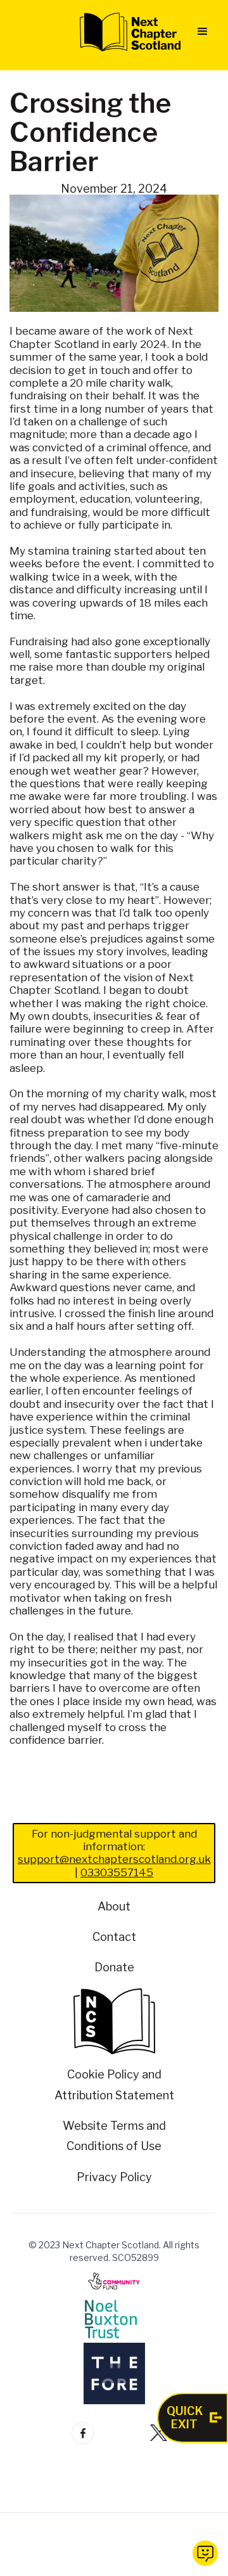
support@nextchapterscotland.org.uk (114, 1859)
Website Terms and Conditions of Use (114, 2136)
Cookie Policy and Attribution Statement (114, 2084)
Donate (114, 1967)
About (114, 1906)
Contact (114, 1937)
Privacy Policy (114, 2177)
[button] (203, 32)
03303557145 (117, 1872)
